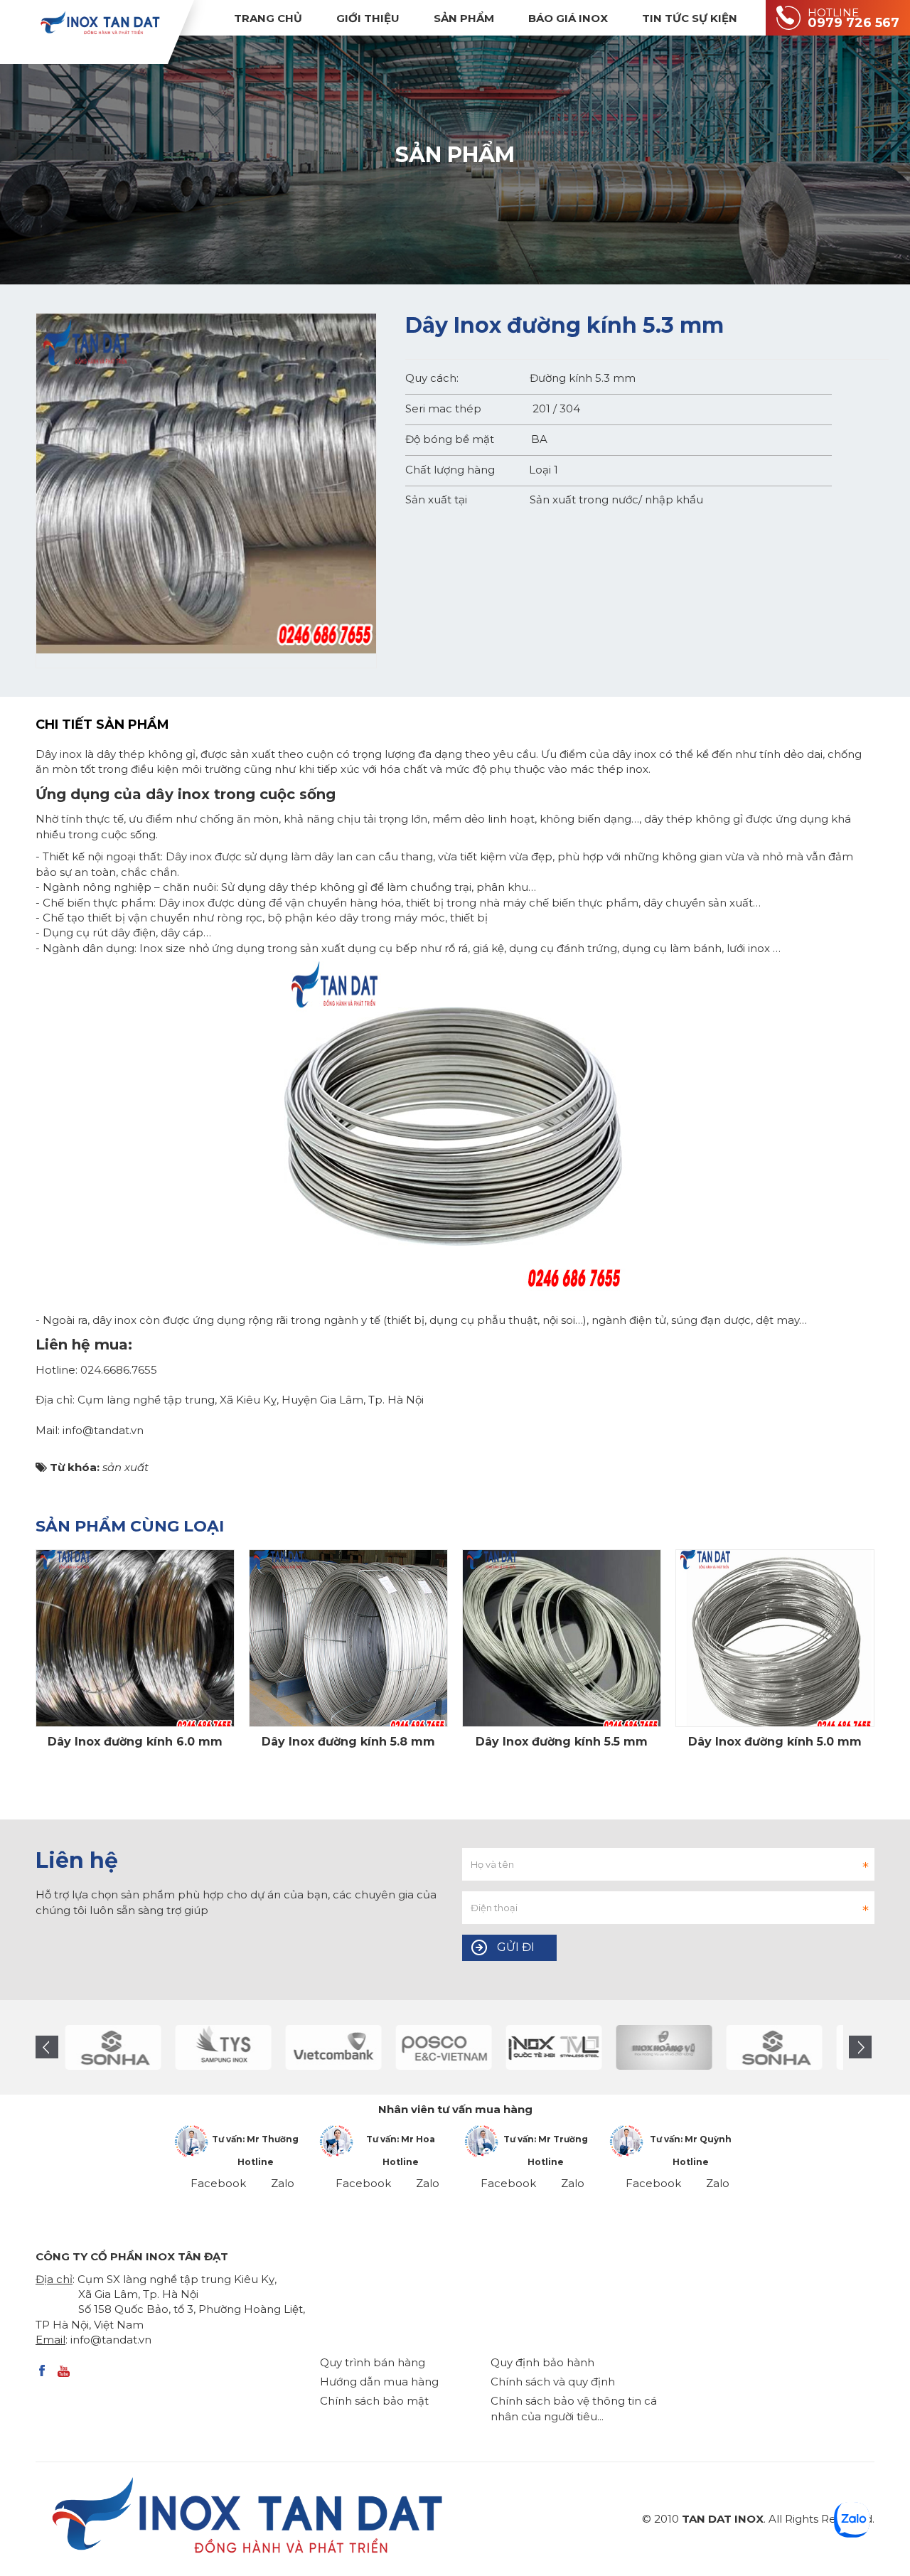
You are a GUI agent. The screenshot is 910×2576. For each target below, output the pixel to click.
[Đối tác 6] (353, 2047)
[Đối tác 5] (243, 2047)
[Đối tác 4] (133, 2047)
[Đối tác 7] (463, 2047)
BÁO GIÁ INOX (568, 18)
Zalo (283, 2183)
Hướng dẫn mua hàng (379, 2382)
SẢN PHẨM (464, 18)
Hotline (256, 2162)
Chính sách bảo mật (374, 2401)
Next (860, 2047)
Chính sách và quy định (553, 2382)
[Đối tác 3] (684, 2047)
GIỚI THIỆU (368, 18)
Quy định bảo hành (542, 2362)
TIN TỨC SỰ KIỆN (690, 18)
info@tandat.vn (111, 2340)
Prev (47, 2047)
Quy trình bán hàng (373, 2362)
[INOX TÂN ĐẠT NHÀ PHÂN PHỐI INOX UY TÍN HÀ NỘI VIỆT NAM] (100, 22)
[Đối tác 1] (573, 2047)
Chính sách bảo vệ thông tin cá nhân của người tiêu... (574, 2408)
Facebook (218, 2183)
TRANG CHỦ (268, 18)
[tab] (113, 725)
